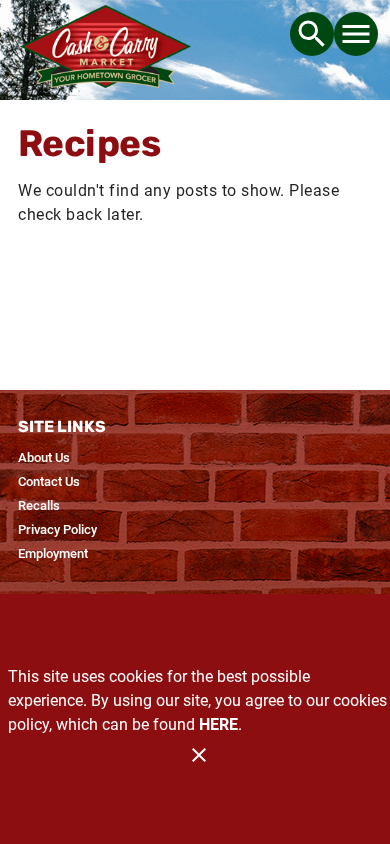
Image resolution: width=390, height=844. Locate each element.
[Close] (199, 755)
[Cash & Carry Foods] (105, 50)
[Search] (312, 34)
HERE (218, 724)
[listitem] (44, 458)
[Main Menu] (356, 34)
